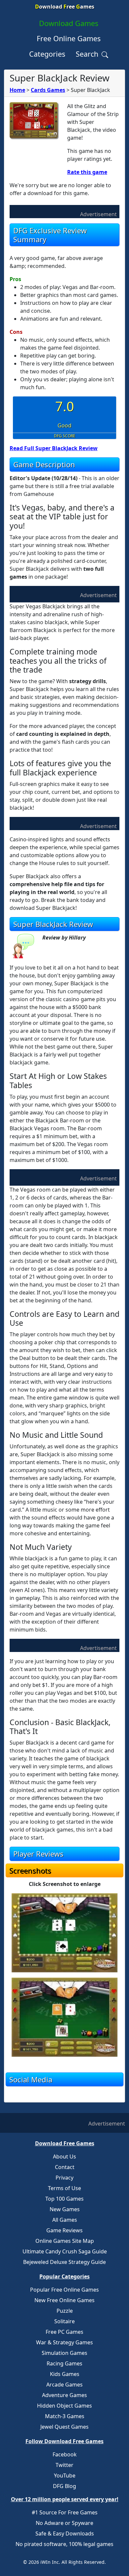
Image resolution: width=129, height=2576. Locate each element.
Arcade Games (64, 2385)
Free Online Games (69, 38)
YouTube (65, 2475)
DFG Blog (64, 2486)
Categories (47, 54)
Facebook (65, 2454)
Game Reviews (64, 2230)
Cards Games (48, 90)
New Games (65, 2209)
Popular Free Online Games (64, 2290)
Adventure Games (64, 2395)
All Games (65, 2220)
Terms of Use (64, 2188)
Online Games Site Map (65, 2241)
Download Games (69, 23)
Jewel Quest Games (64, 2427)
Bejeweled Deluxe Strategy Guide (64, 2262)
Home (17, 90)
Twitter (64, 2465)
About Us (64, 2156)
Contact (65, 2167)
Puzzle (65, 2311)
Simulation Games (64, 2353)
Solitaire (64, 2321)
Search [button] (88, 54)
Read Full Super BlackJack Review (54, 448)
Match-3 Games (65, 2416)
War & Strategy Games (64, 2342)
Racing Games (64, 2363)
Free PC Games (64, 2332)
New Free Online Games (64, 2300)
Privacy (64, 2178)
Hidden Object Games (64, 2406)
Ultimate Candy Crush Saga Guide (65, 2251)
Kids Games (65, 2374)
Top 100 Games (64, 2199)
